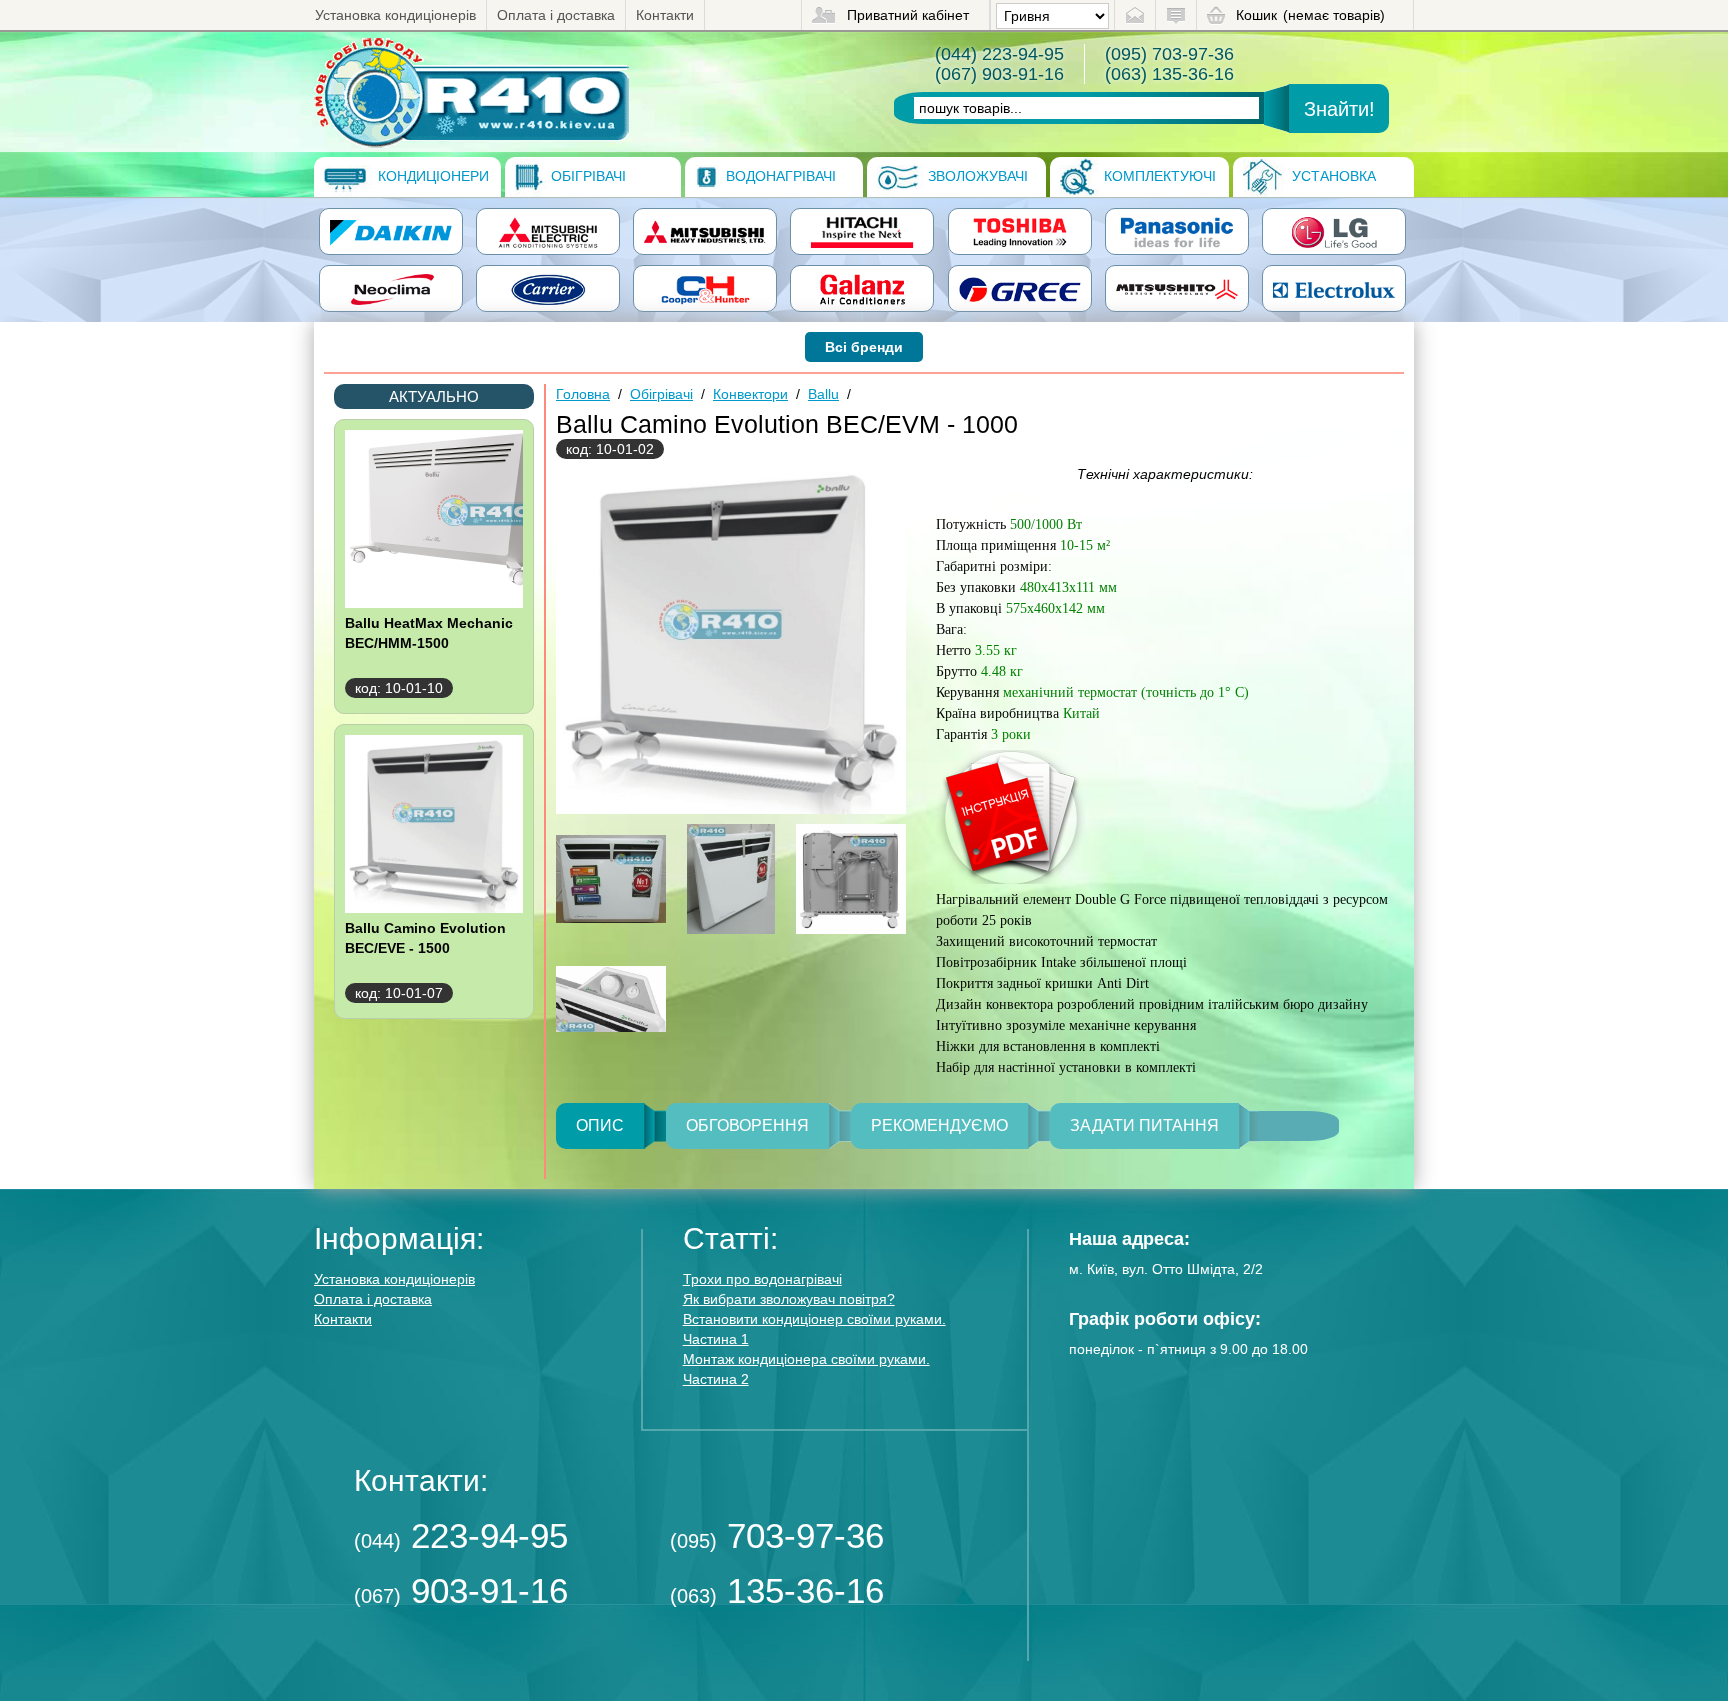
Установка (1332, 176)
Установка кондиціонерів (395, 15)
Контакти (665, 15)
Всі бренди (864, 347)
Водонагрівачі (779, 176)
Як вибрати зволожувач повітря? (789, 1299)
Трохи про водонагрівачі (762, 1279)
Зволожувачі (976, 176)
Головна (583, 394)
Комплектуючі (1158, 176)
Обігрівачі (586, 176)
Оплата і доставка (556, 15)
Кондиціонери (431, 176)
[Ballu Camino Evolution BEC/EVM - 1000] (471, 92)
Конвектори (750, 394)
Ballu (823, 394)
